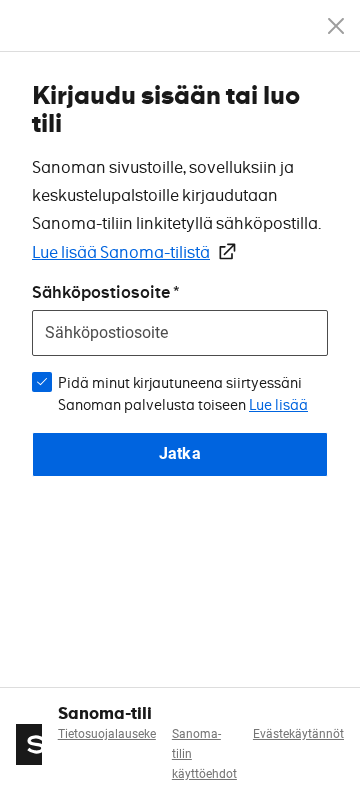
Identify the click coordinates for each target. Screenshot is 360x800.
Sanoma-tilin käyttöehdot (204, 754)
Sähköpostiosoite (101, 292)
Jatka (179, 453)
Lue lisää (278, 405)
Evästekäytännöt (298, 734)
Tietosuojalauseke (107, 734)
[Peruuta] (336, 26)
